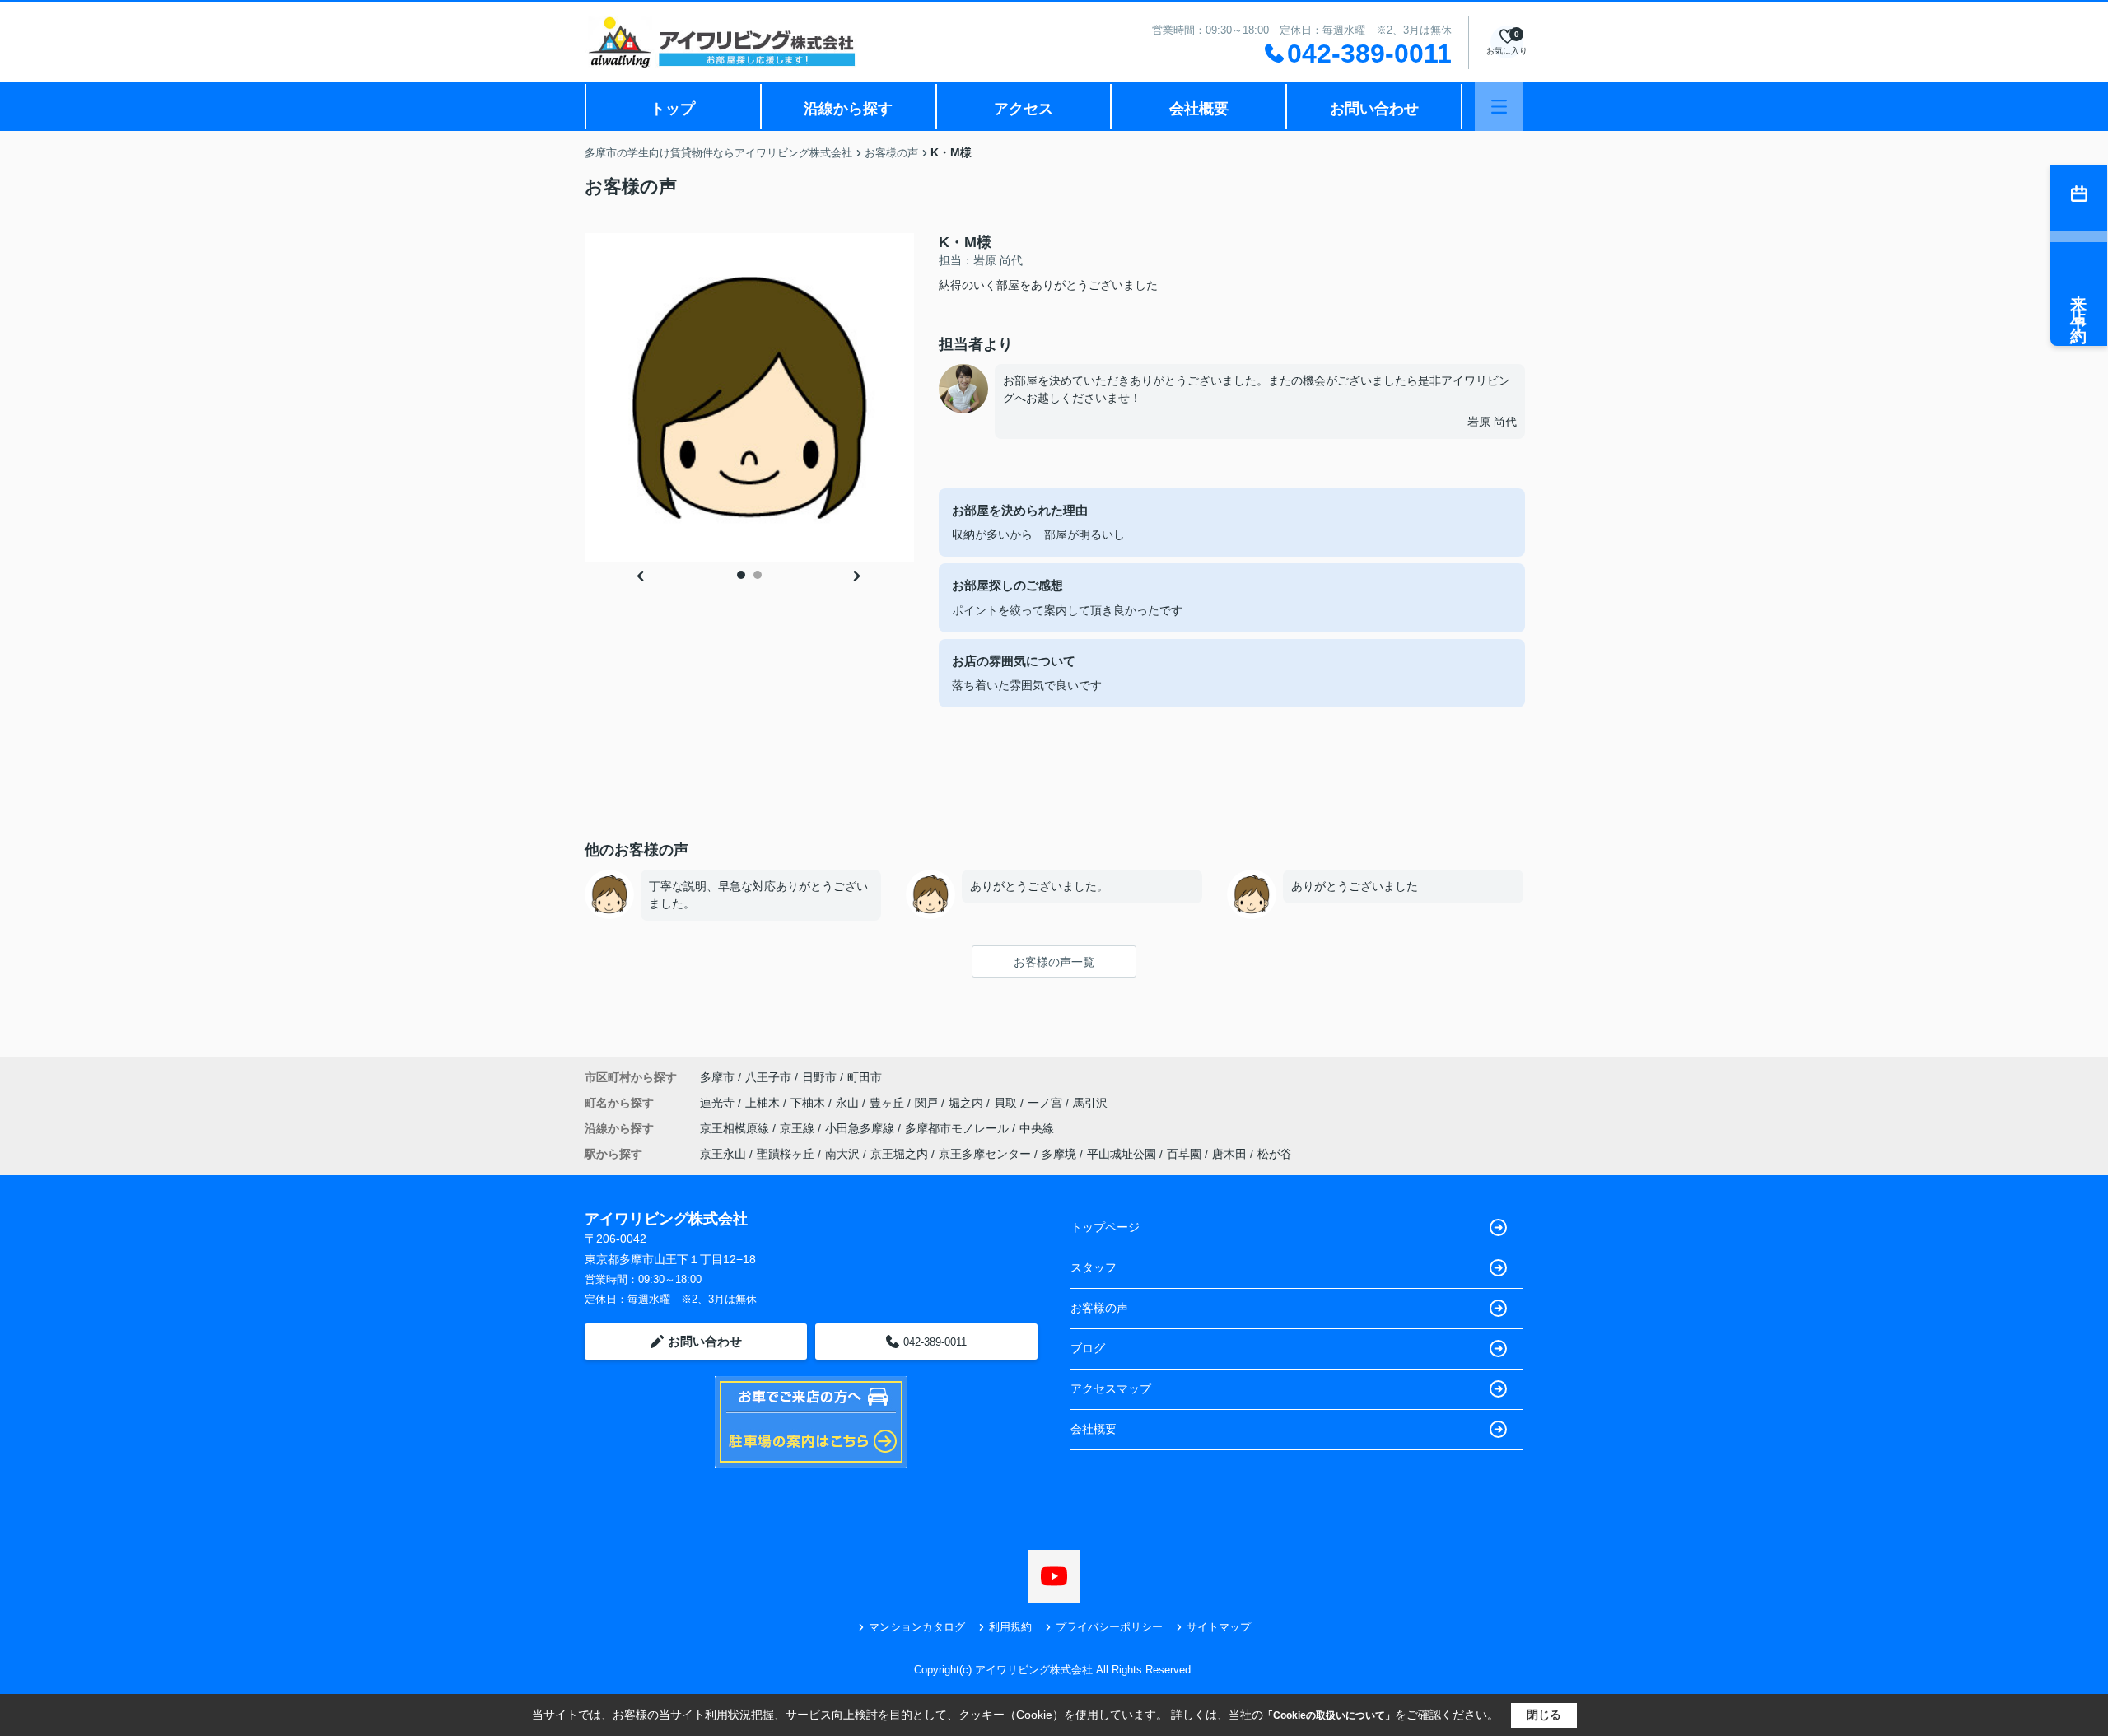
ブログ (1088, 1348)
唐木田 (1229, 1154)
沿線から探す (848, 109)
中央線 (1037, 1128)
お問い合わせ (1374, 109)
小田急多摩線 (861, 1128)
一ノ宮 (1047, 1103)
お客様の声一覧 (1054, 962)
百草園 (1184, 1154)
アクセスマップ (1111, 1388)
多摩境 (1059, 1154)
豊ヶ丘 (888, 1103)
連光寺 (719, 1103)
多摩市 (717, 1077)
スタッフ (1094, 1267)
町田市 (865, 1077)
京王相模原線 (736, 1128)
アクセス (1024, 109)
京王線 (799, 1128)
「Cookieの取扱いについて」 (1329, 1715)
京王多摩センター (985, 1154)
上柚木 (764, 1103)
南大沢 (842, 1154)
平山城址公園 (1122, 1154)
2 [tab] (758, 575)
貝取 (1007, 1103)
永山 (849, 1103)
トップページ (1105, 1227)
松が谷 (1275, 1154)
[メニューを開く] (1499, 107)
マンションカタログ (917, 1627)
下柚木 (809, 1103)
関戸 (928, 1103)
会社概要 (1199, 109)
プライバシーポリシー (1109, 1627)
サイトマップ (1219, 1627)
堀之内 (968, 1103)
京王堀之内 (899, 1154)
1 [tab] (741, 575)
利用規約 (1010, 1627)
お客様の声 (1099, 1308)
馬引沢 (1090, 1103)
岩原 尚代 (1492, 422)
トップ (673, 109)
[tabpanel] (749, 398)
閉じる (1544, 1715)
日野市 (819, 1077)
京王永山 (723, 1154)
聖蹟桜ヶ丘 (786, 1154)
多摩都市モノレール (958, 1128)
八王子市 (768, 1077)
